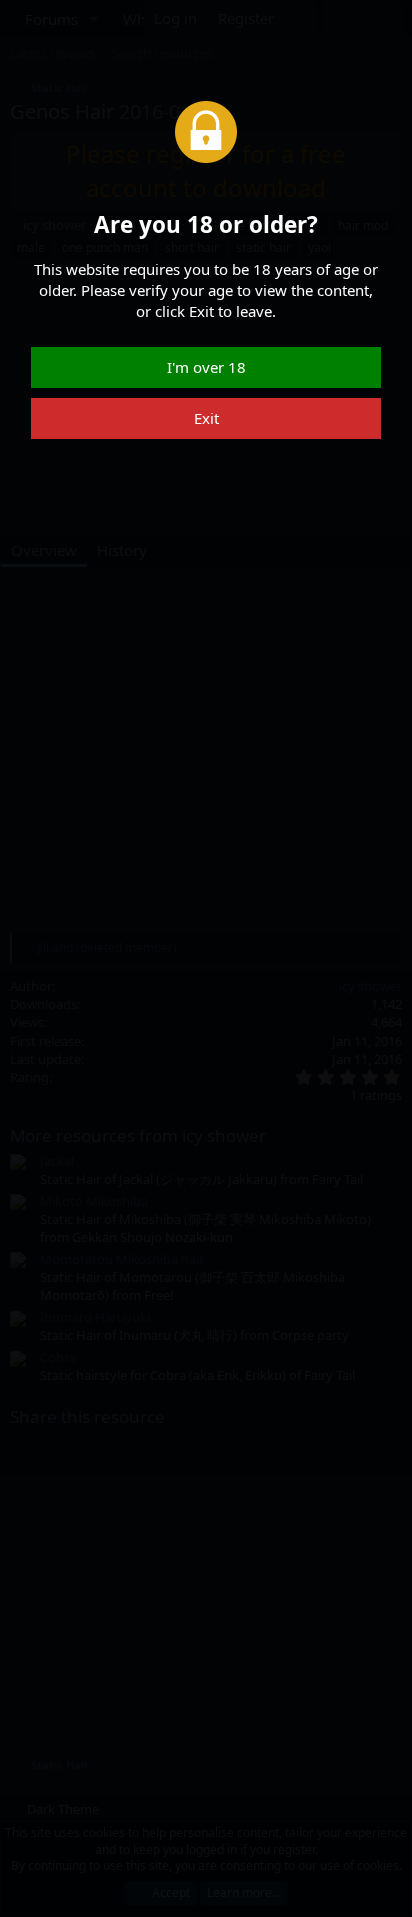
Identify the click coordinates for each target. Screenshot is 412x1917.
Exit (206, 418)
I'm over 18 (206, 367)
